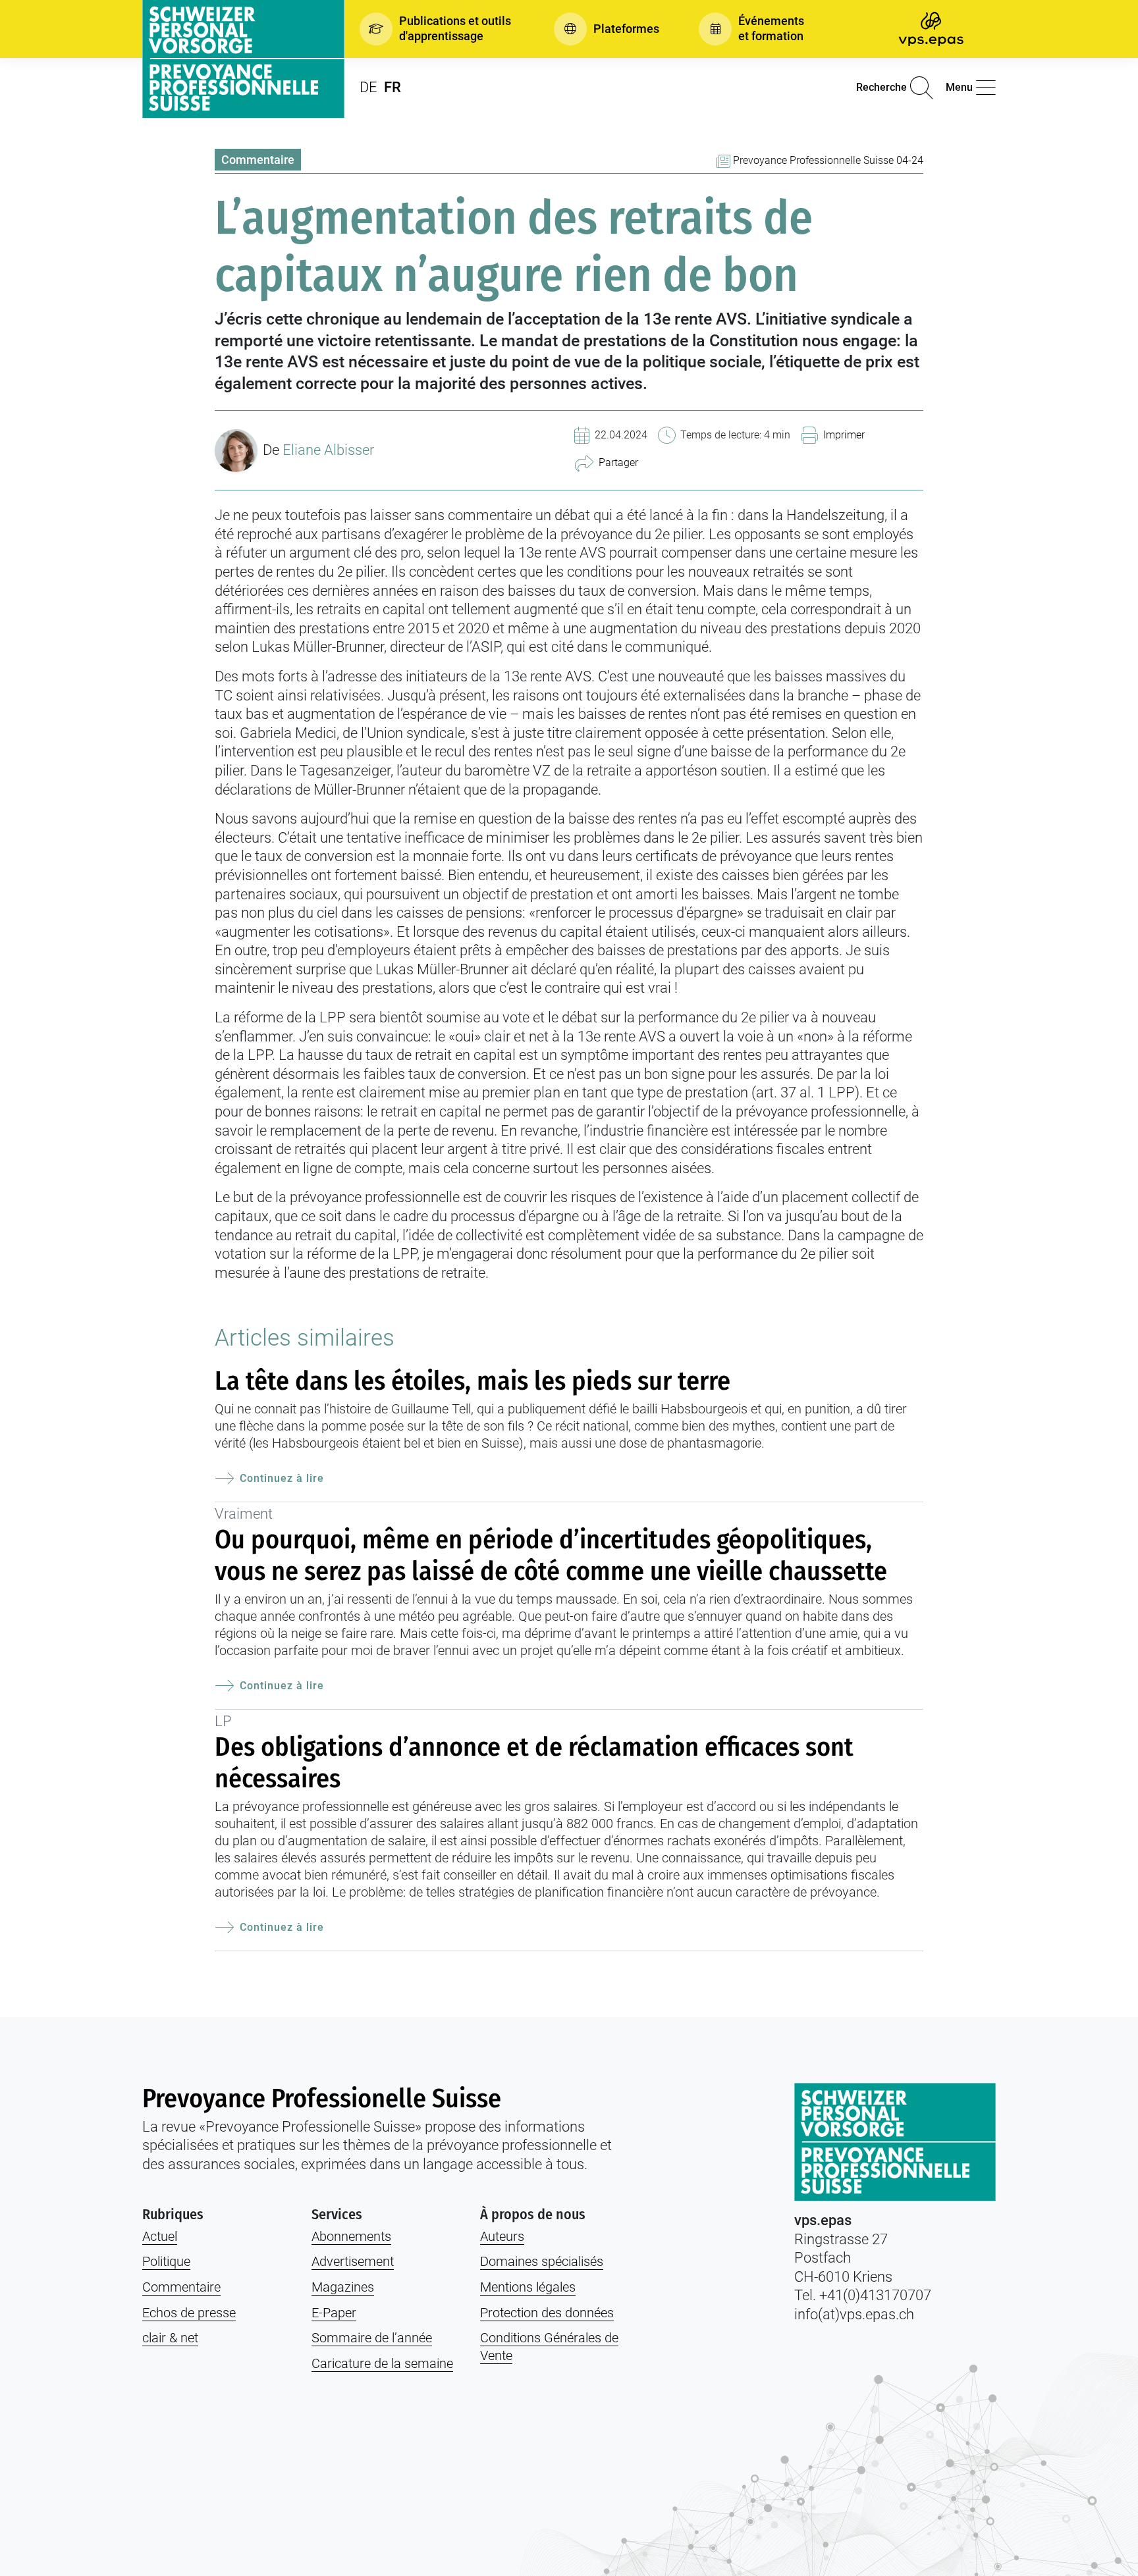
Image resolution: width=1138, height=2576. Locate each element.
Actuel (160, 2236)
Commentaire (258, 160)
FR (393, 87)
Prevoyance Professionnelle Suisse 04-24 (828, 160)
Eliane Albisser (328, 450)
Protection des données (547, 2313)
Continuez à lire (282, 1478)
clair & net (170, 2338)
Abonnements (351, 2236)
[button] (437, 29)
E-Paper (334, 2313)
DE (368, 87)
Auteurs (502, 2236)
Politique (166, 2261)
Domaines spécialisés (542, 2261)
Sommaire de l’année (372, 2338)
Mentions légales (528, 2287)
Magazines (343, 2287)
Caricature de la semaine (382, 2363)
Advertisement (353, 2261)
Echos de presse (189, 2313)
